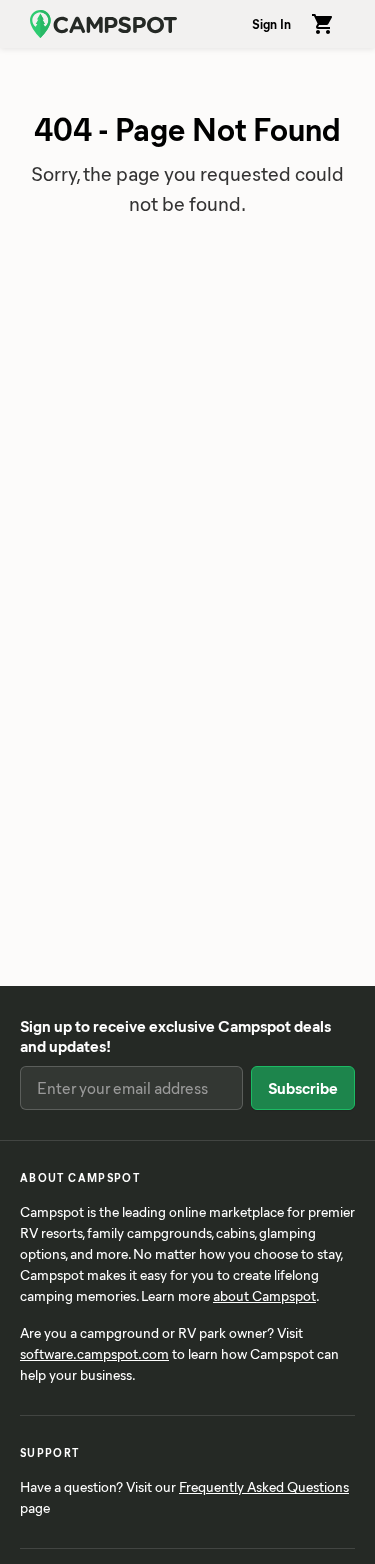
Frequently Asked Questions (264, 1486)
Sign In (271, 23)
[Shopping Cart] (323, 24)
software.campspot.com (94, 1353)
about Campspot (264, 1295)
